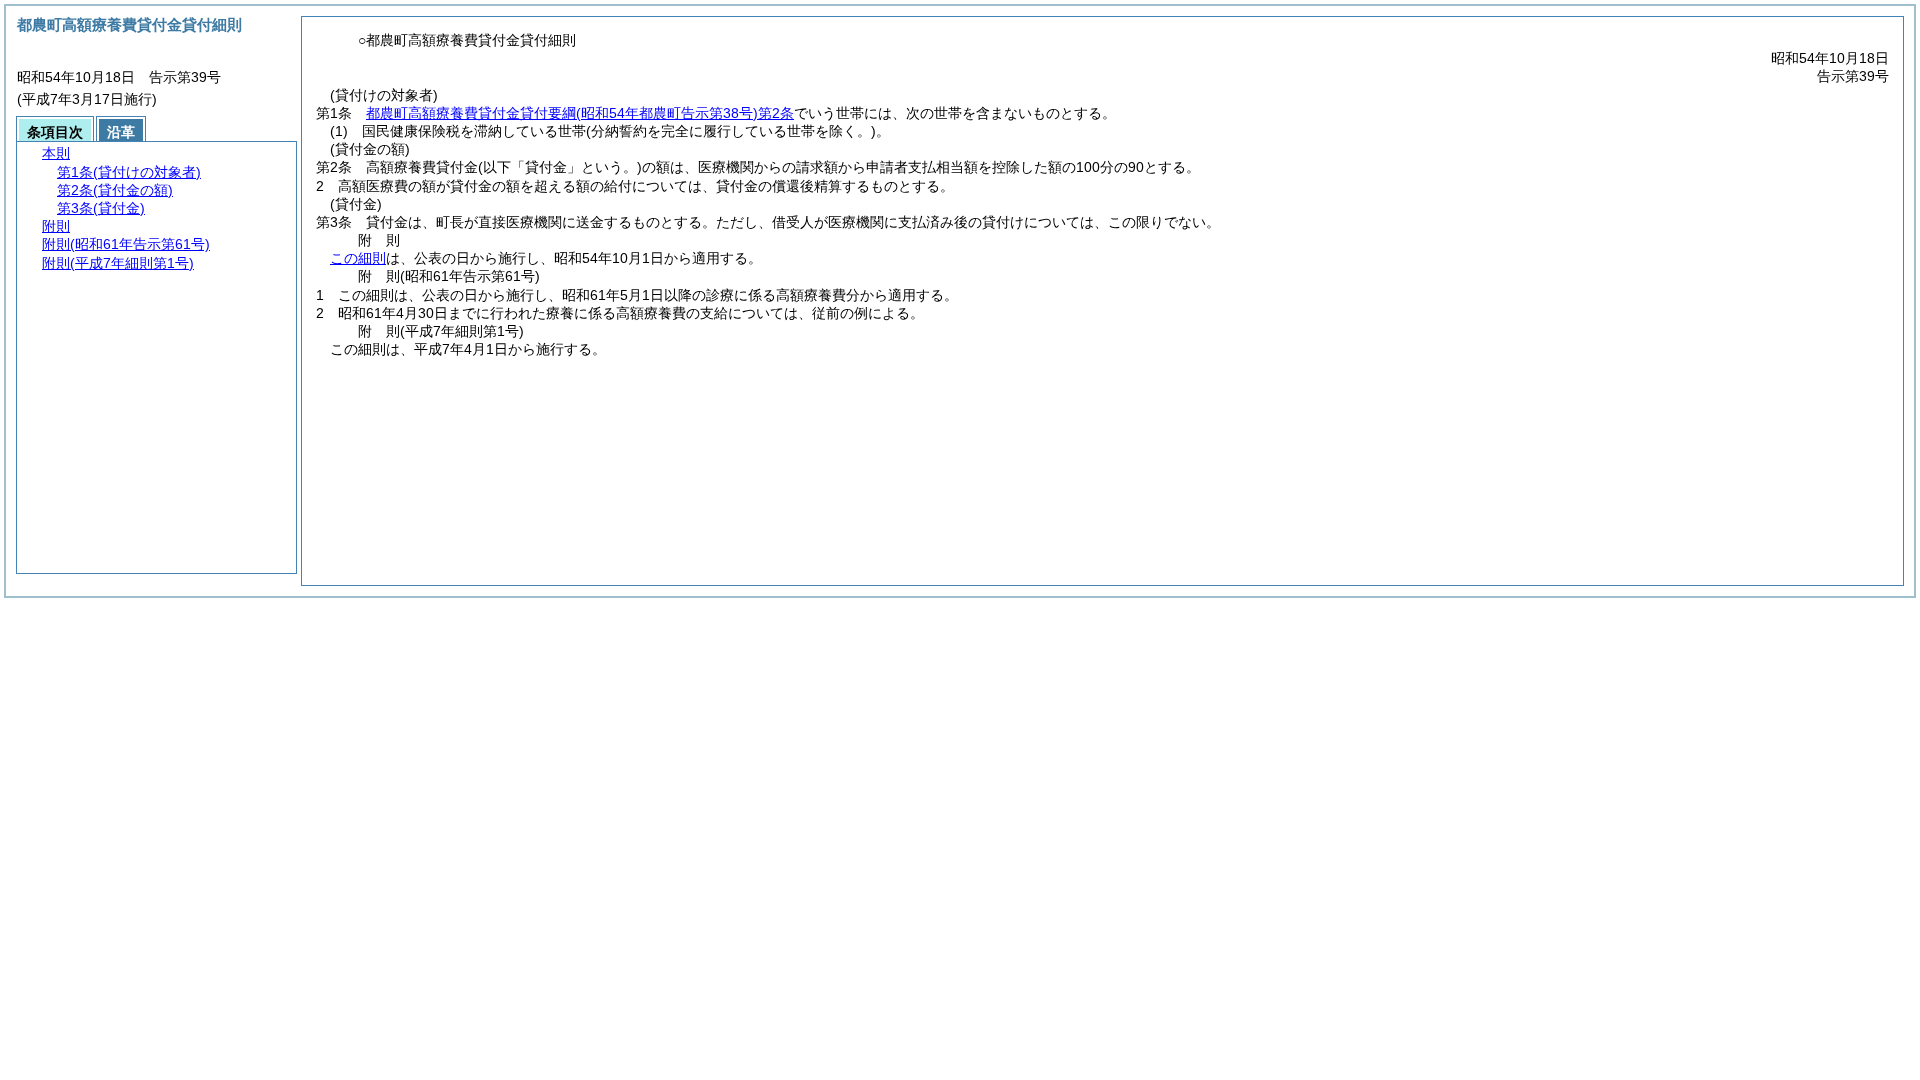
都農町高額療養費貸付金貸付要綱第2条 (580, 113)
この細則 (358, 258)
